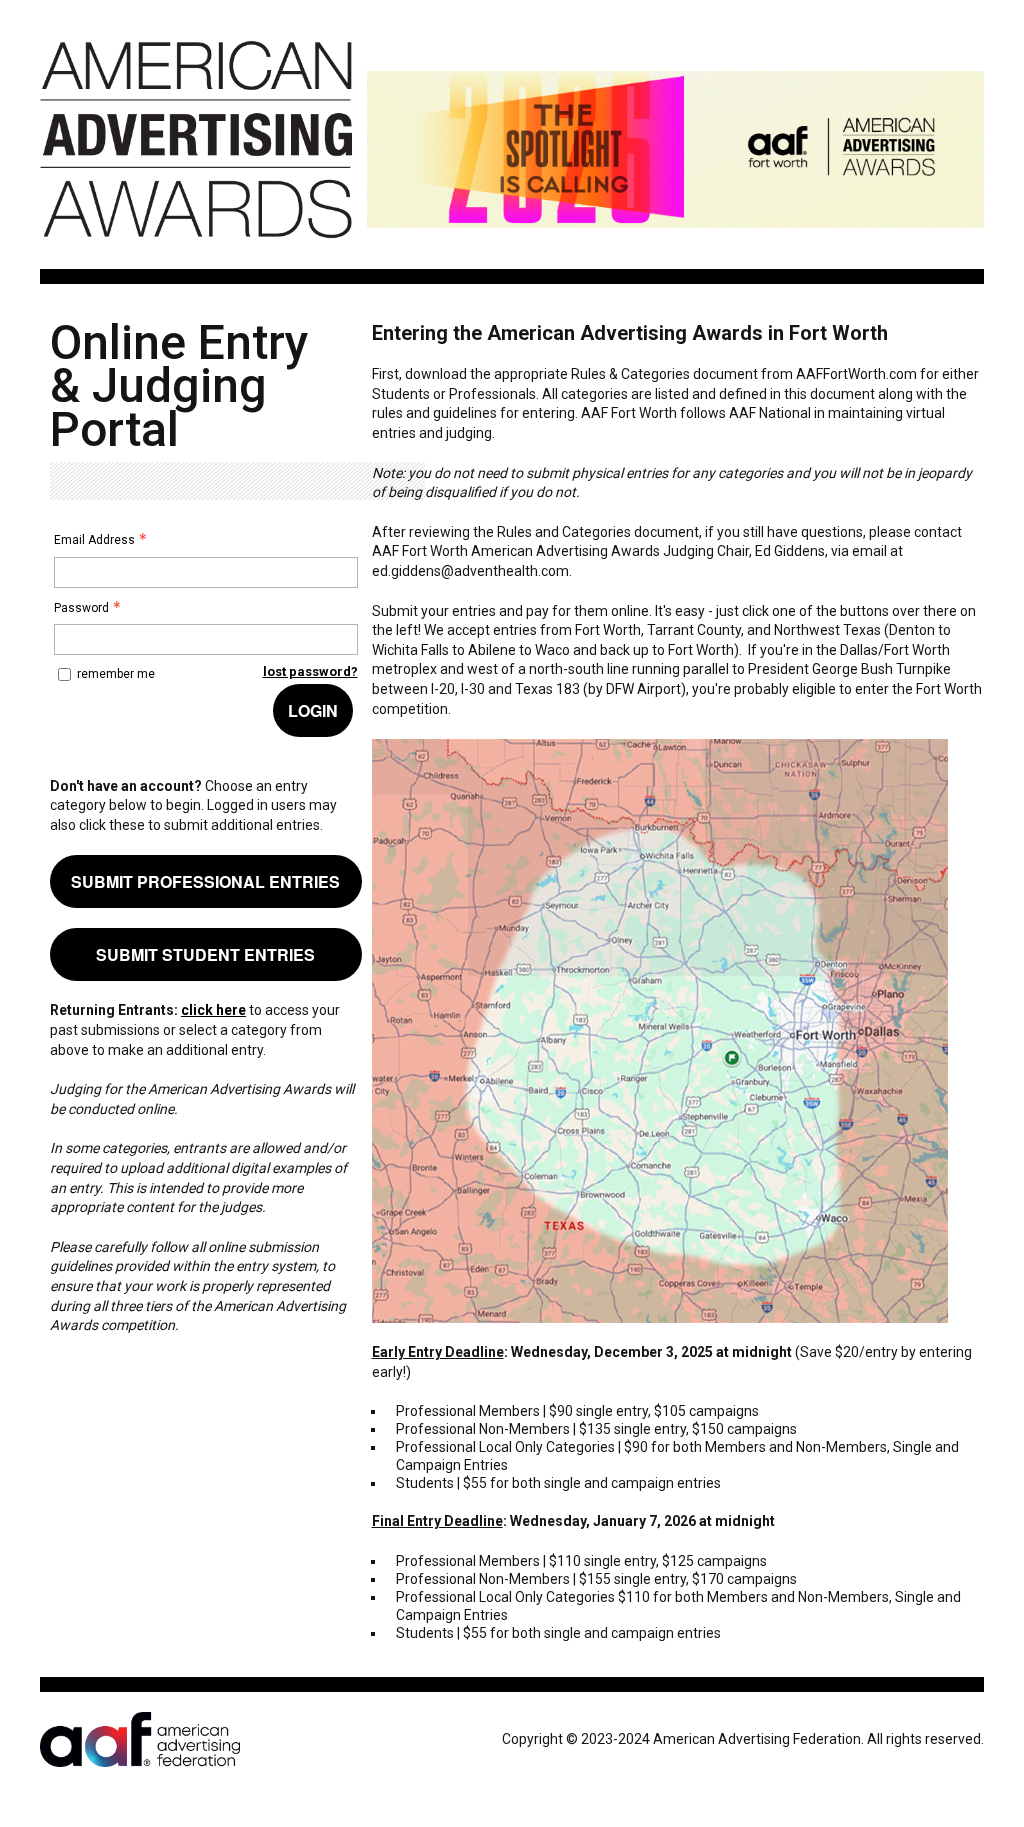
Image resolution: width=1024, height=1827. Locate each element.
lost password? (310, 671)
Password (81, 608)
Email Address (94, 540)
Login (313, 710)
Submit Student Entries (205, 954)
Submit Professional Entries (205, 881)
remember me (116, 674)
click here (213, 1010)
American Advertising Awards (196, 249)
